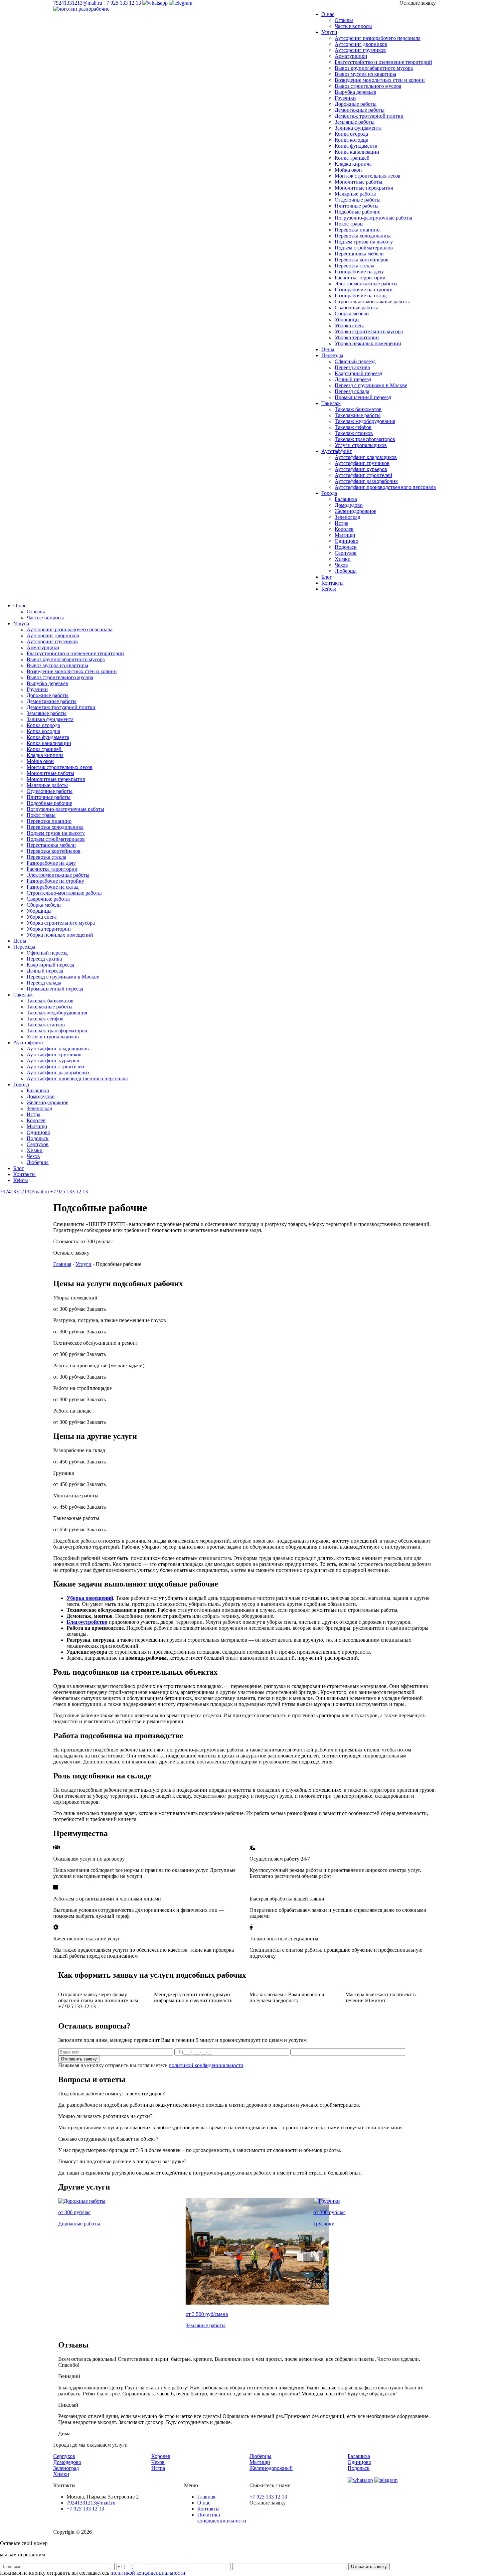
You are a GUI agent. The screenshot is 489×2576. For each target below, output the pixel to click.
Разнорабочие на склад (361, 296)
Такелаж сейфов (353, 427)
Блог (327, 577)
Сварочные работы (356, 307)
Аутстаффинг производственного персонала (385, 487)
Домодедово (349, 505)
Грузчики (345, 98)
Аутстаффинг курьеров (361, 469)
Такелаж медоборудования (365, 421)
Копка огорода (351, 134)
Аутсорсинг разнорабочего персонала (378, 38)
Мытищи (345, 535)
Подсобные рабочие (357, 212)
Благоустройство (87, 1622)
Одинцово (346, 541)
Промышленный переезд (363, 397)
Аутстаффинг (337, 451)
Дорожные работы (356, 104)
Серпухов (346, 553)
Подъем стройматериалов (364, 248)
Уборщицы (347, 319)
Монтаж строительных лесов (368, 176)
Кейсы (329, 589)
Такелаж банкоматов (358, 409)
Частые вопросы (353, 26)
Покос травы (349, 224)
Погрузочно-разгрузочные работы (373, 218)
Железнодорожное (355, 511)
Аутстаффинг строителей (363, 475)
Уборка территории (357, 337)
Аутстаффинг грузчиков (362, 463)
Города (329, 493)
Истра (341, 523)
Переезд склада (352, 391)
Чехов (341, 565)
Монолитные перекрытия (364, 188)
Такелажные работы (358, 415)
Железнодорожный (271, 2468)
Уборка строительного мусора (369, 331)
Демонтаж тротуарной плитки (369, 116)
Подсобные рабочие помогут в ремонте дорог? (111, 2094)
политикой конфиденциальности (206, 2065)
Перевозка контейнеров (362, 260)
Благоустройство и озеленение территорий (383, 62)
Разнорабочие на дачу (359, 272)
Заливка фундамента (358, 128)
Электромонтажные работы (366, 284)
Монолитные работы (358, 182)
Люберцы (346, 571)
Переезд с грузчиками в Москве (371, 385)
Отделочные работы (358, 200)
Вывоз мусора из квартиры (365, 74)
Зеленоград (347, 517)
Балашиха (346, 499)
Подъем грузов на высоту (364, 242)
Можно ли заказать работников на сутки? (105, 2116)
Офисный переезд (355, 361)
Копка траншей (353, 158)
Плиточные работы (357, 206)
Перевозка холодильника (363, 236)
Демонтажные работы (360, 110)
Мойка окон (348, 170)
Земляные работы (355, 122)
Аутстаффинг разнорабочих (366, 481)
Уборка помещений (90, 1598)
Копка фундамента (356, 146)
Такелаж (331, 403)
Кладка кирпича (353, 164)
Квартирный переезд (358, 373)
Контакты (332, 583)
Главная (62, 1264)
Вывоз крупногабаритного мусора (374, 68)
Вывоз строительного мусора (368, 86)
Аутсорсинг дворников (361, 44)
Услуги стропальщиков (361, 445)
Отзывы (344, 20)
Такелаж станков (354, 433)
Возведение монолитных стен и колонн (380, 80)
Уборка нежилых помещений (368, 343)
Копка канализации (357, 152)
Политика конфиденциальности (222, 2518)
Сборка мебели (352, 313)
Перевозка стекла (354, 266)
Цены (328, 349)
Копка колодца (351, 140)
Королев (344, 529)
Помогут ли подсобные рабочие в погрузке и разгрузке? (122, 2161)
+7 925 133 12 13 (122, 3)
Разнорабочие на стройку (363, 290)
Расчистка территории (360, 278)
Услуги (329, 32)
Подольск (346, 547)
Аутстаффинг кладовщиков (366, 457)
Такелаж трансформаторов (365, 439)
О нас (328, 14)
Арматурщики (351, 56)
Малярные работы (355, 194)
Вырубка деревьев (355, 92)
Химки (343, 559)
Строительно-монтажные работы (372, 302)
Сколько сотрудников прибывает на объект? (108, 2139)
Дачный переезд (353, 379)
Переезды (332, 355)
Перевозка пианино (357, 230)
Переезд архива (352, 367)
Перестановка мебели (359, 254)
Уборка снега (350, 325)
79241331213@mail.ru (78, 3)
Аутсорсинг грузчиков (360, 50)
